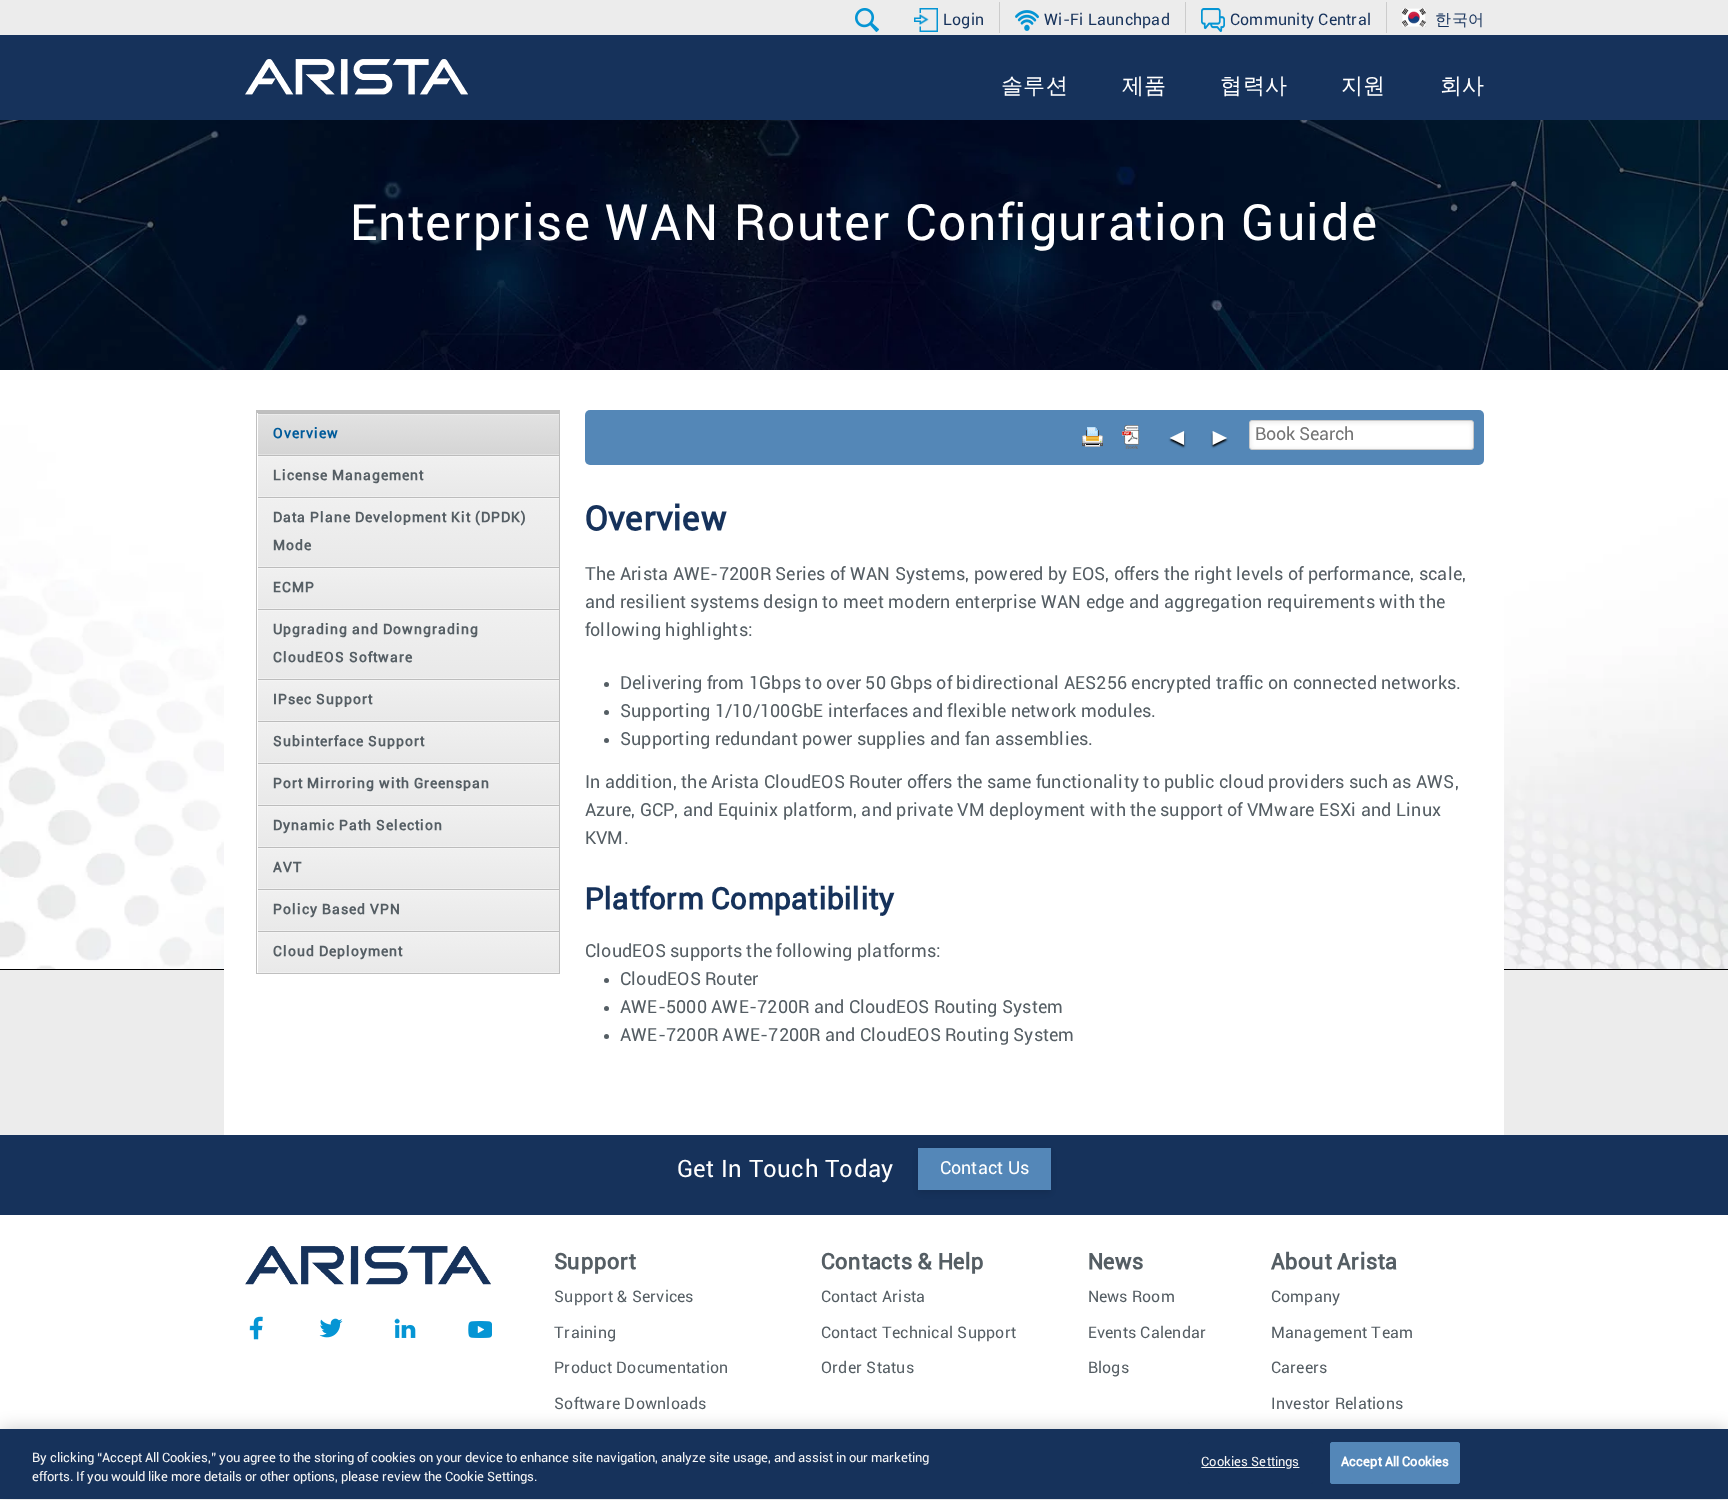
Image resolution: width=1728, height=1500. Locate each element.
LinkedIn (405, 1328)
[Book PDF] (1131, 437)
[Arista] (356, 77)
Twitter (331, 1328)
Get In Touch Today (785, 1170)
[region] (864, 1464)
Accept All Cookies (1395, 1462)
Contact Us (985, 1169)
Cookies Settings (1250, 1462)
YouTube (480, 1328)
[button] (869, 20)
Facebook (256, 1328)
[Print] (1093, 437)
